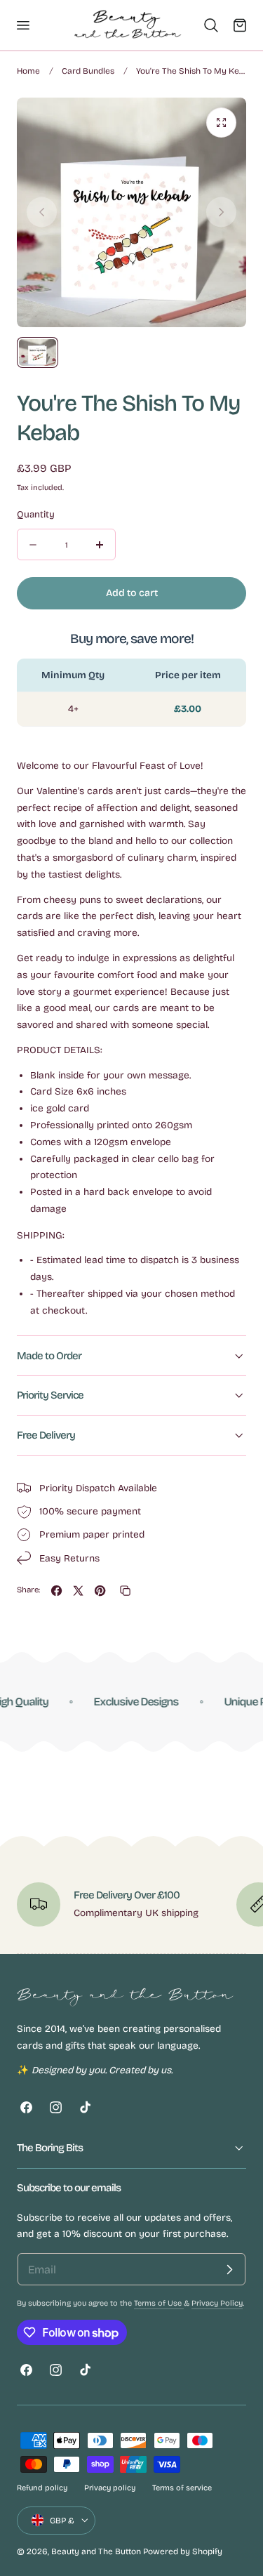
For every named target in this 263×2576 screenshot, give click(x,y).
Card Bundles (88, 71)
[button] (22, 25)
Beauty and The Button (96, 2551)
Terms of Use (159, 2303)
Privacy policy (110, 2488)
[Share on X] (78, 1591)
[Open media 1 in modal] (221, 123)
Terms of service (182, 2488)
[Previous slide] (42, 212)
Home (28, 71)
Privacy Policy (217, 2303)
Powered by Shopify (183, 2551)
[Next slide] (221, 212)
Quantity (36, 515)
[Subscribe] (229, 2269)
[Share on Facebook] (56, 1591)
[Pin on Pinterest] (100, 1591)
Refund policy (42, 2488)
